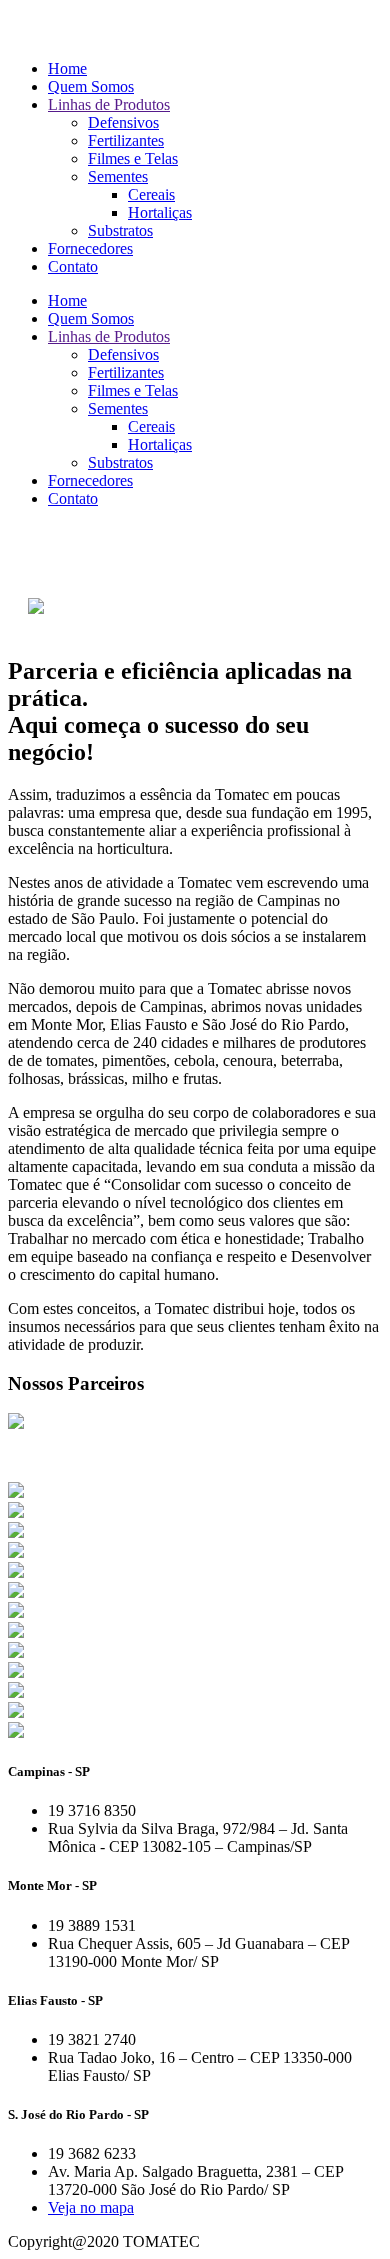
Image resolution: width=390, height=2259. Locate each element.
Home (67, 68)
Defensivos (123, 122)
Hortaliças (160, 212)
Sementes (118, 176)
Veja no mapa (91, 2207)
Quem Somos (91, 86)
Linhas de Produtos (109, 104)
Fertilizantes (126, 140)
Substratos (120, 230)
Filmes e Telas (133, 158)
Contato (73, 266)
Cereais (151, 194)
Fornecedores (90, 248)
